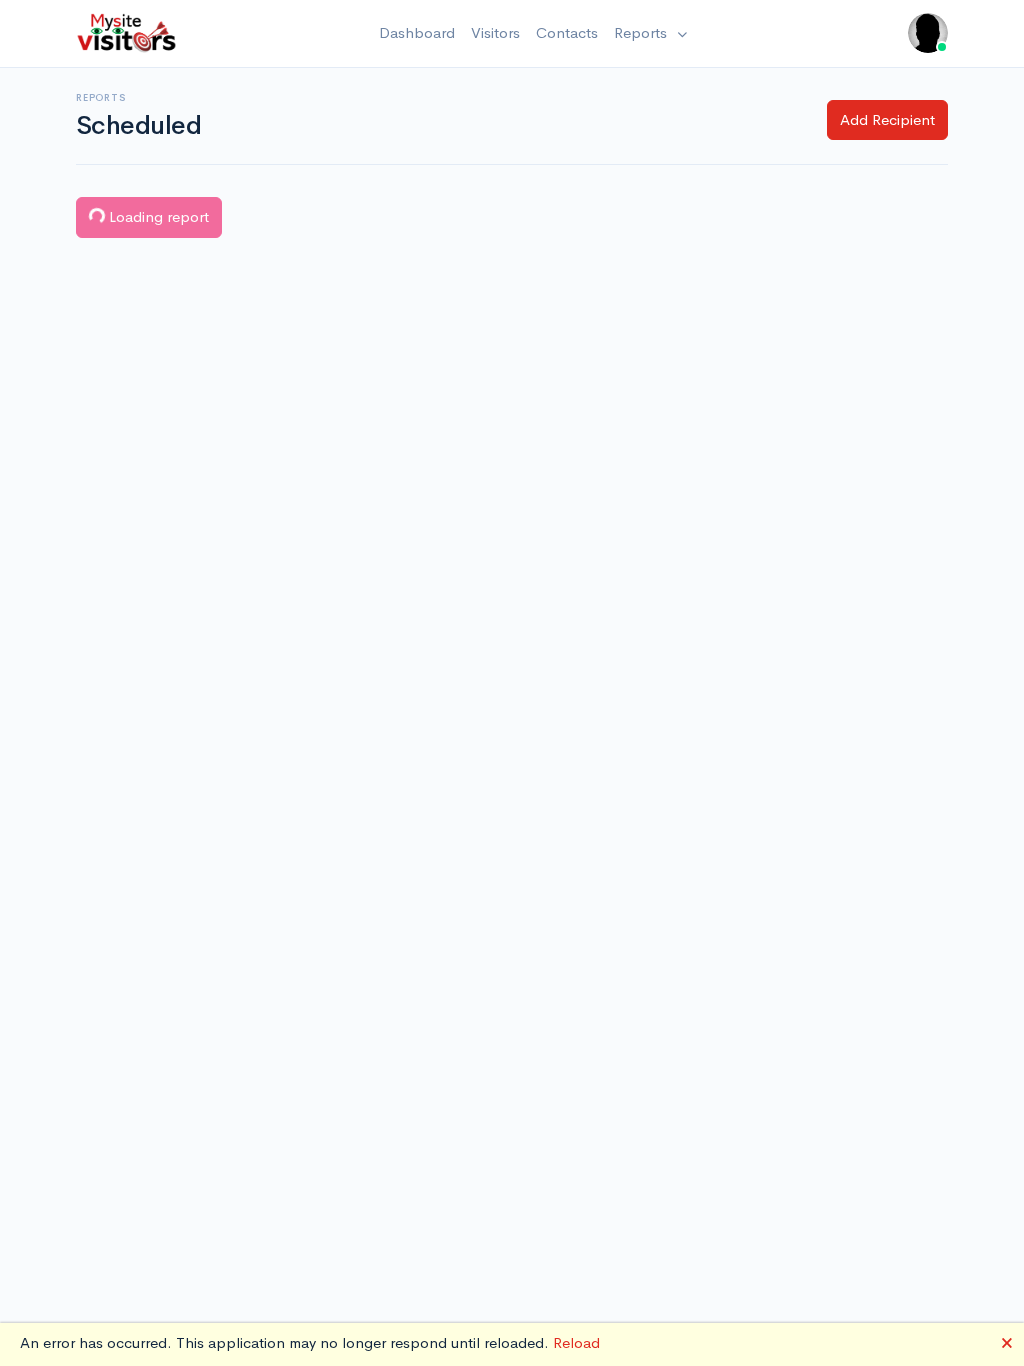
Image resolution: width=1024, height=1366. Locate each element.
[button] (928, 33)
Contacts (567, 32)
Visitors (495, 32)
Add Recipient (887, 119)
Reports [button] (642, 32)
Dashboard (417, 32)
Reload (576, 1342)
